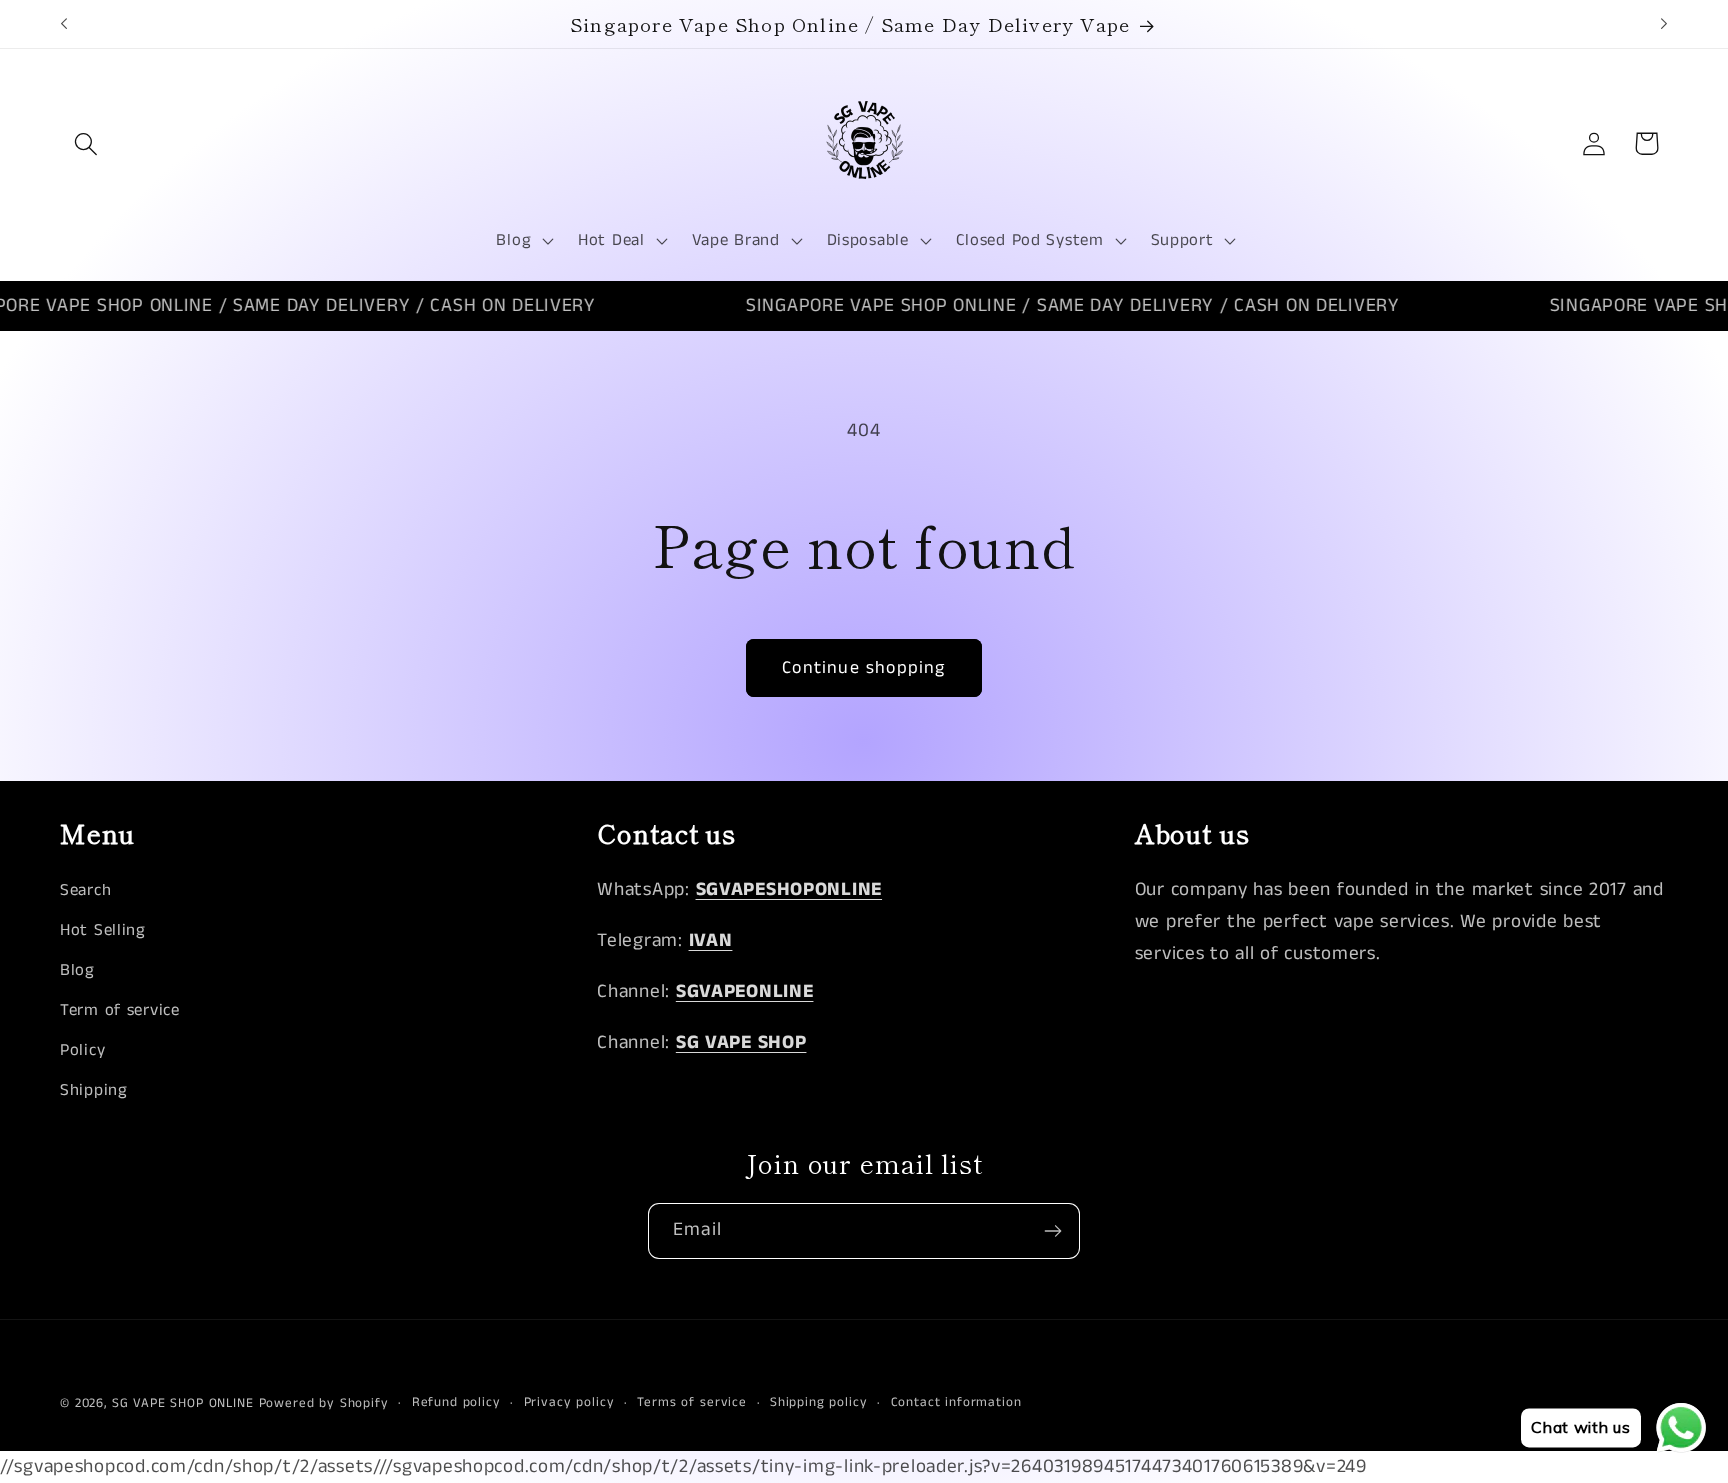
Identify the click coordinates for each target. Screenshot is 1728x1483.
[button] (86, 143)
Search (85, 890)
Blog (77, 970)
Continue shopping (863, 668)
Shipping (94, 1090)
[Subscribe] (1052, 1231)
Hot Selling (103, 930)
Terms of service (691, 1402)
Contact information (956, 1402)
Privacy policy (569, 1402)
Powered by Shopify (324, 1403)
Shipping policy (819, 1402)
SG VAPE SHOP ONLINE (183, 1403)
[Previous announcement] (64, 24)
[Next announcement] (1664, 24)
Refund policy (456, 1402)
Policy (82, 1050)
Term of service (120, 1010)
